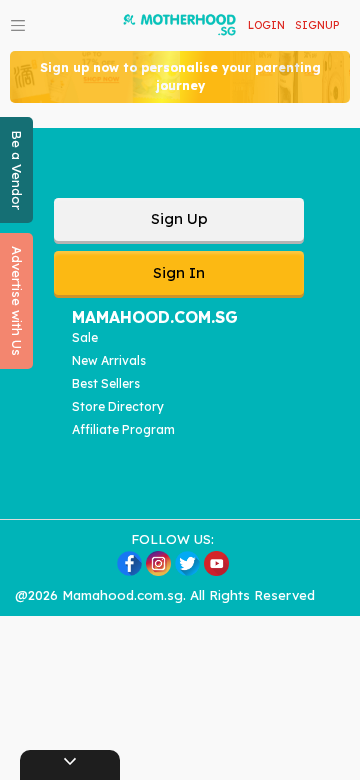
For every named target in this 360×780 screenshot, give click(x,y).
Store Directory (118, 406)
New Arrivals (109, 360)
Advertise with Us (17, 301)
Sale (85, 337)
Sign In (179, 272)
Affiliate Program (123, 429)
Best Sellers (106, 383)
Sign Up (179, 218)
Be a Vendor (17, 170)
